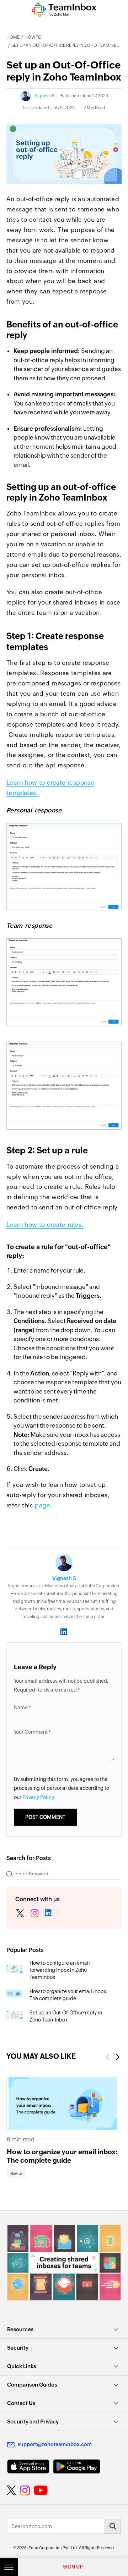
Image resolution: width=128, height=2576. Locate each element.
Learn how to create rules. (45, 1225)
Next (118, 2057)
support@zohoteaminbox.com (55, 2444)
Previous (107, 2057)
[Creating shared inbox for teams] (64, 2263)
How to (33, 37)
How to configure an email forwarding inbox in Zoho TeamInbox (60, 1970)
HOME (13, 37)
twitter (20, 1914)
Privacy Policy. (39, 1797)
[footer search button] (112, 2526)
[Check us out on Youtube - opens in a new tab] (41, 2490)
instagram (34, 1914)
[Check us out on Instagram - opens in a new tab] (25, 2490)
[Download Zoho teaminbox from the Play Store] (77, 2467)
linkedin (48, 1914)
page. (44, 1505)
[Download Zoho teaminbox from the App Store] (28, 2467)
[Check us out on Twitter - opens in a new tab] (12, 2490)
